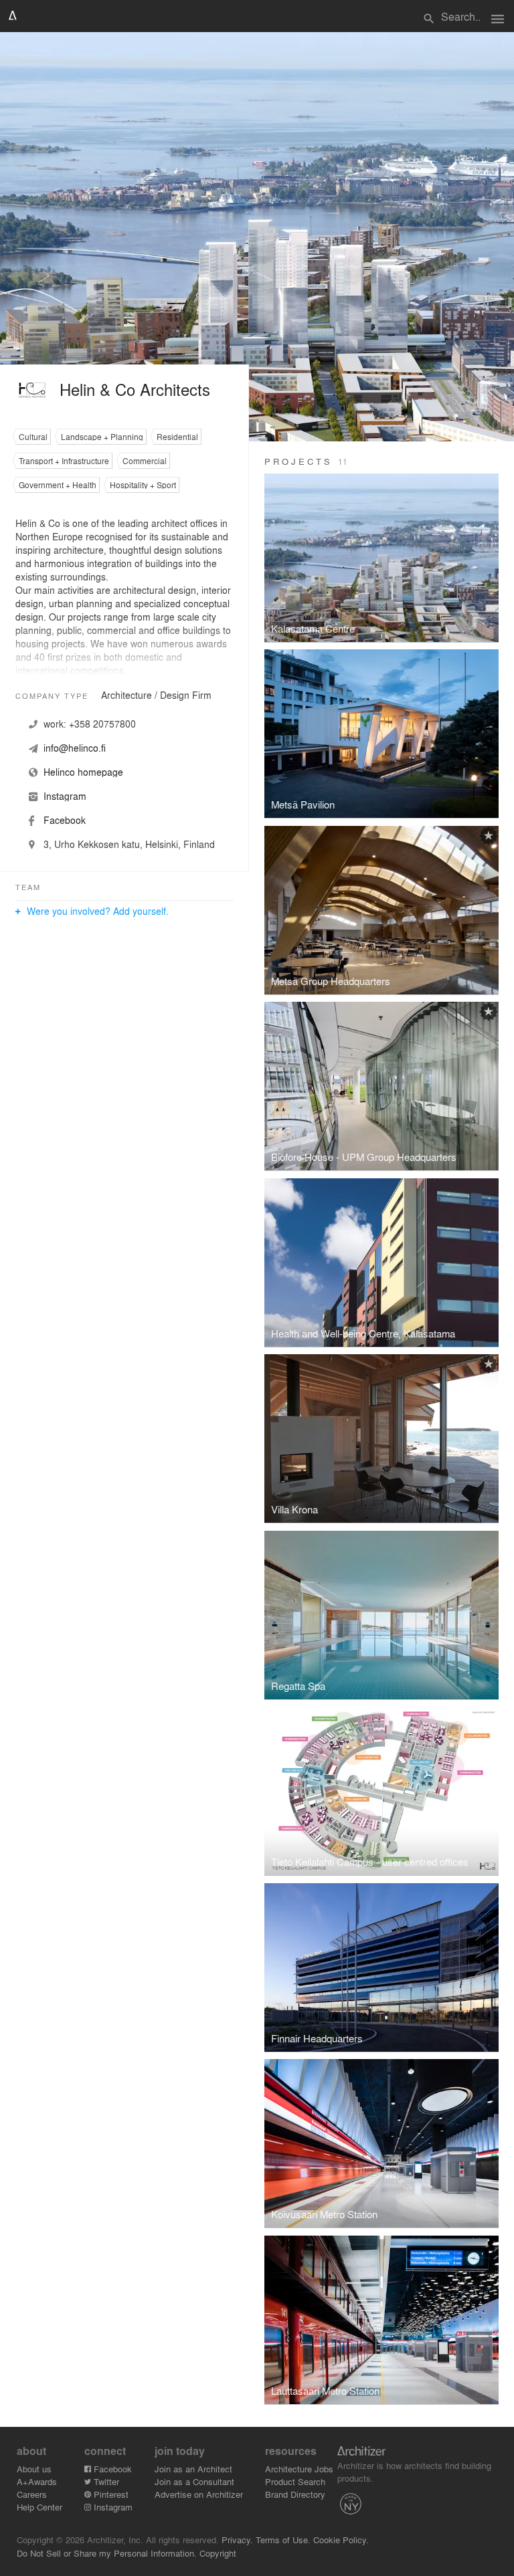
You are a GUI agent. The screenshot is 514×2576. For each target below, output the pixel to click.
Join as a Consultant (194, 2481)
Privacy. (237, 2540)
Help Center (39, 2507)
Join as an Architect (193, 2469)
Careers (32, 2494)
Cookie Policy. (341, 2540)
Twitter (105, 2481)
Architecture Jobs (299, 2469)
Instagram (112, 2507)
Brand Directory (295, 2494)
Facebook (111, 2469)
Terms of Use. (283, 2540)
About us (34, 2469)
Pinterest (110, 2494)
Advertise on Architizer (199, 2494)
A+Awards (37, 2481)
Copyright (218, 2553)
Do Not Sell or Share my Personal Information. (107, 2553)
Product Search (295, 2481)
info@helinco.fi (75, 748)
